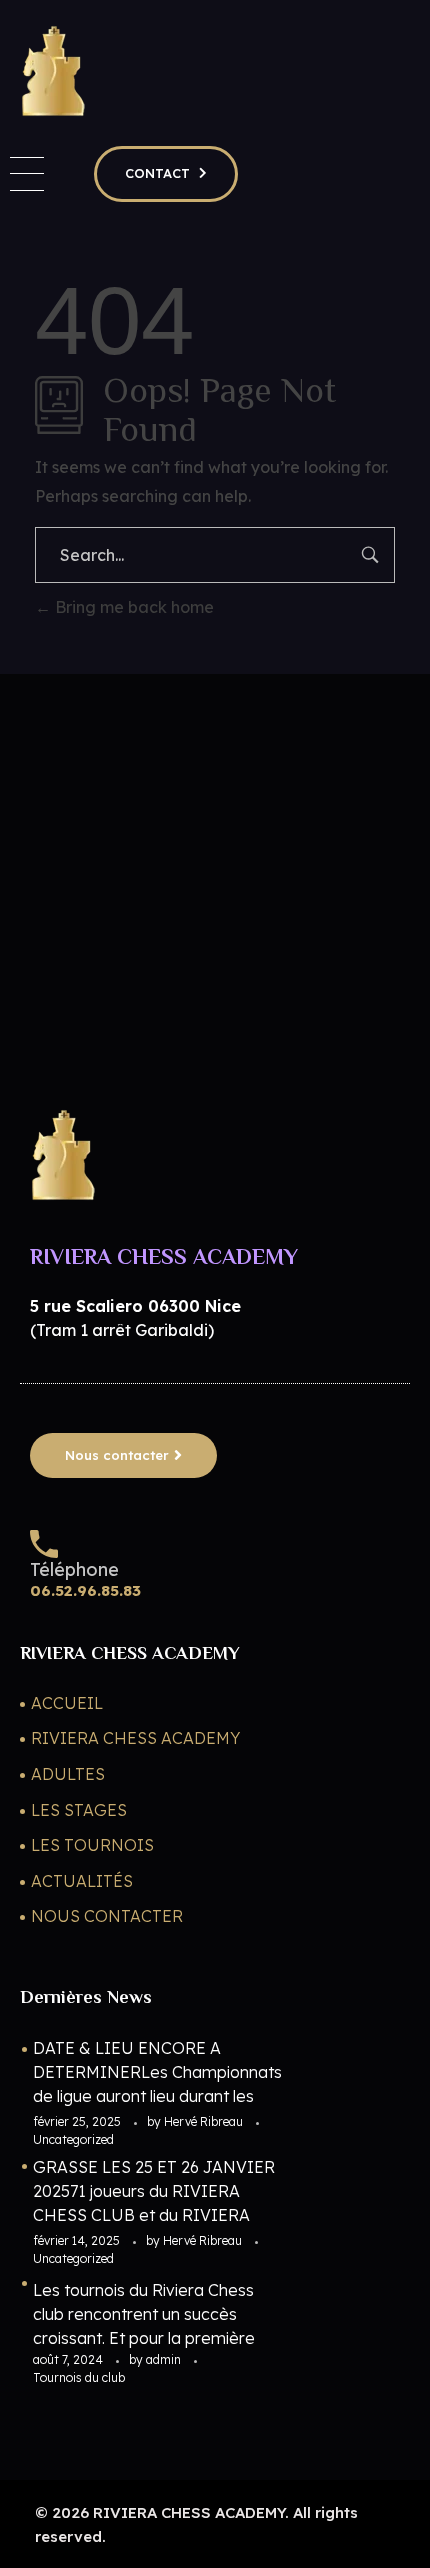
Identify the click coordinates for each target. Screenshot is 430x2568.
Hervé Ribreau (205, 2121)
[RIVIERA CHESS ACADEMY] (52, 70)
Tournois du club (79, 2377)
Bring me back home (132, 607)
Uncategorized (73, 2139)
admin (165, 2359)
